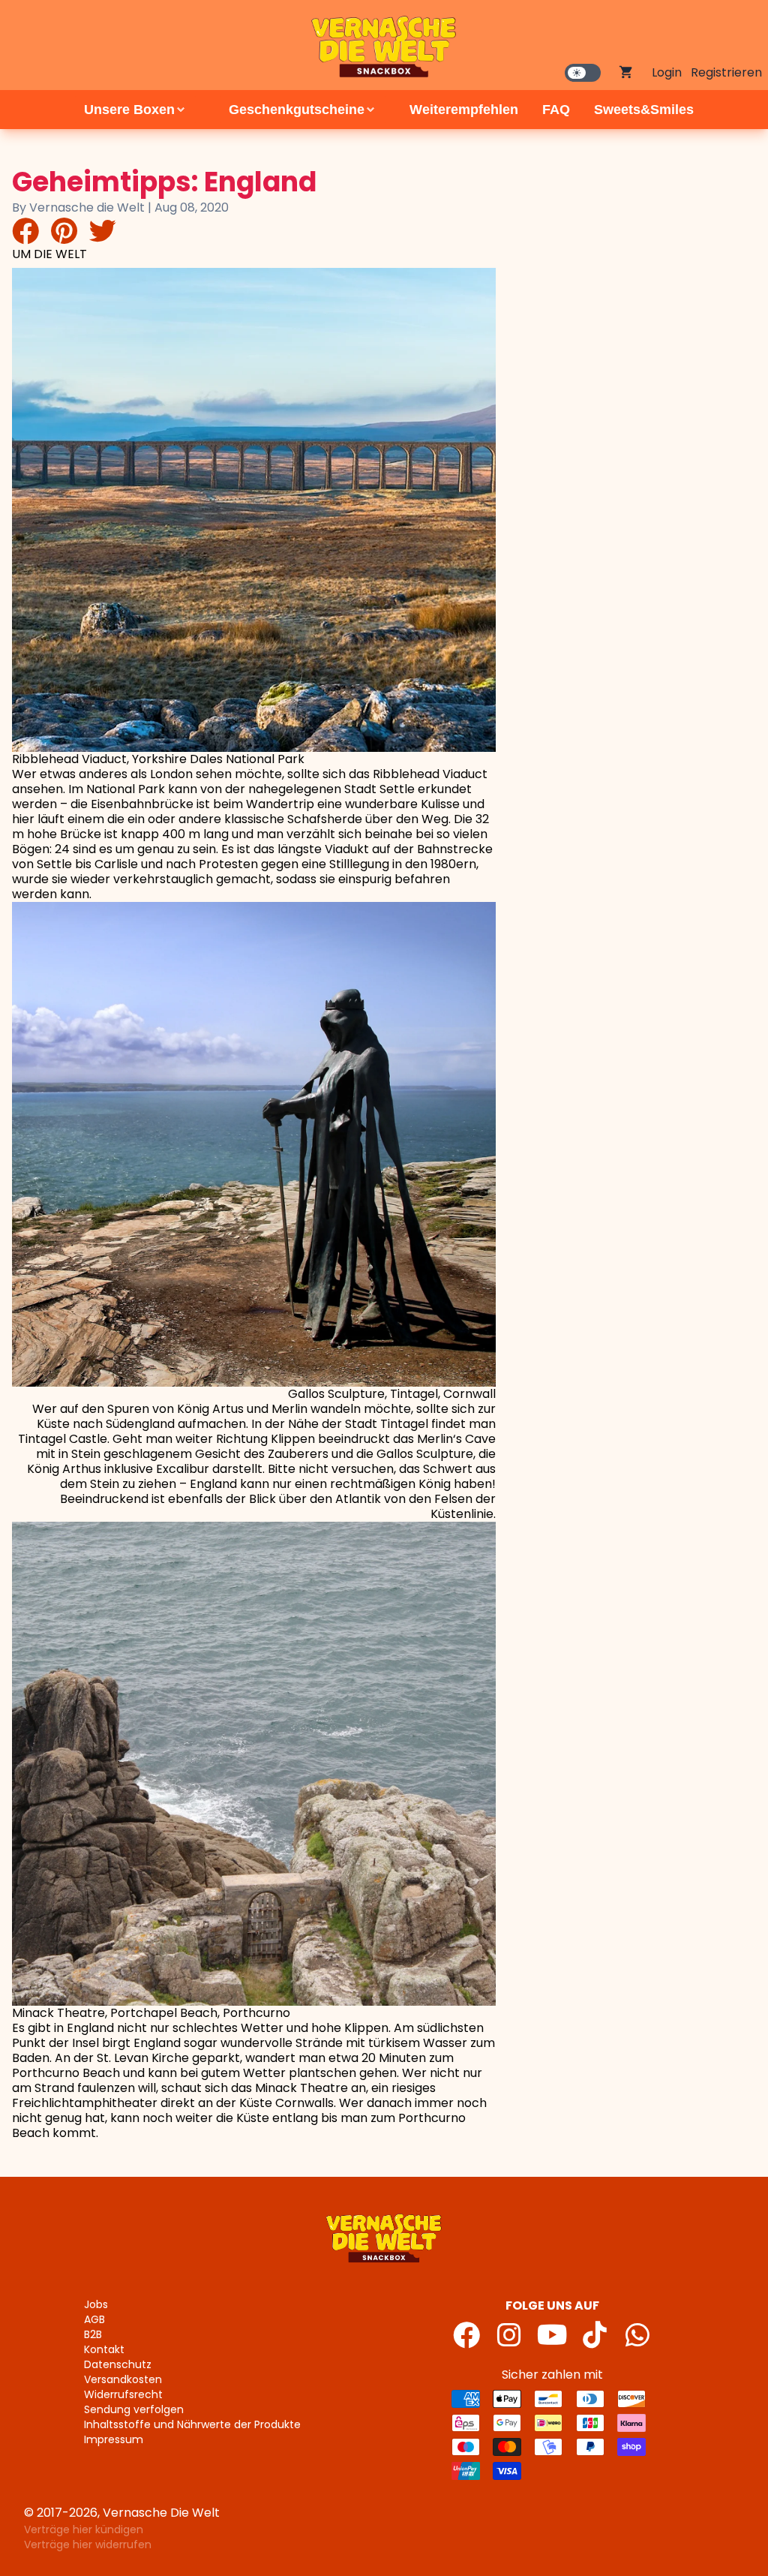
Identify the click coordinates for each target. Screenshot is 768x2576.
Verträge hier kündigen (84, 2529)
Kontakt (104, 2349)
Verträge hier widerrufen (88, 2544)
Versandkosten (123, 2379)
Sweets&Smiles (644, 110)
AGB (94, 2319)
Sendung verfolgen (134, 2409)
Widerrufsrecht (123, 2394)
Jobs (96, 2304)
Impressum (114, 2439)
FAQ (556, 110)
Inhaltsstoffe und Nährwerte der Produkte (192, 2424)
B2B (93, 2334)
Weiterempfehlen (464, 110)
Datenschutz (118, 2364)
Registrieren (726, 72)
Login (667, 72)
